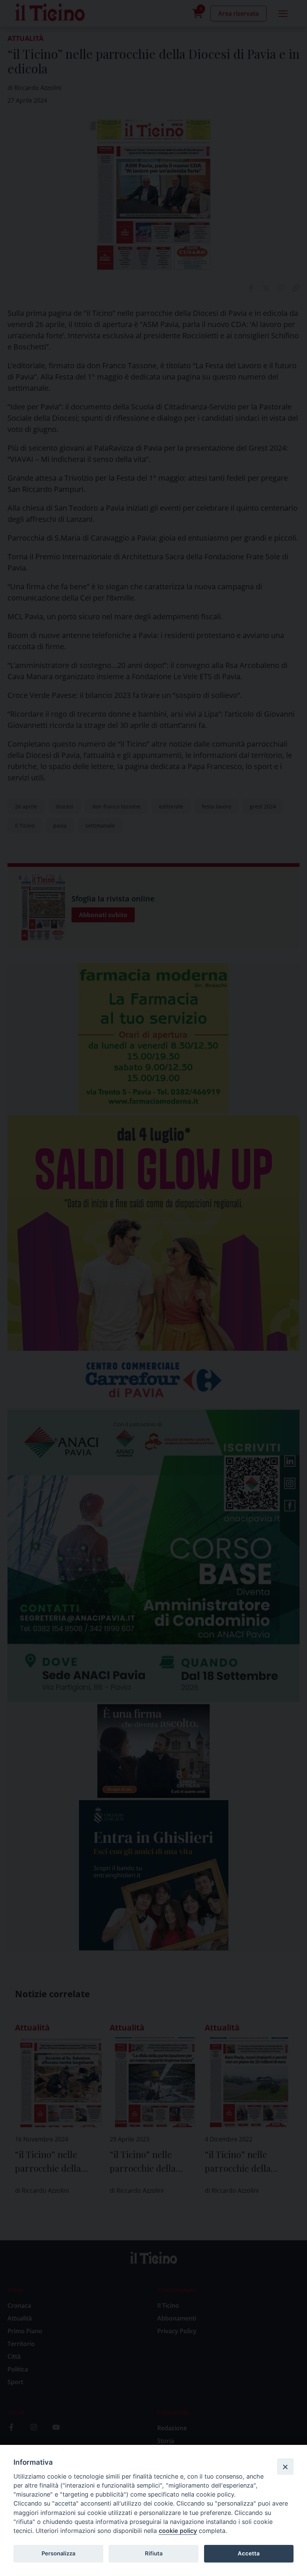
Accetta (249, 2554)
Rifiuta (154, 2554)
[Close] (285, 2467)
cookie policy (178, 2531)
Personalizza (58, 2554)
